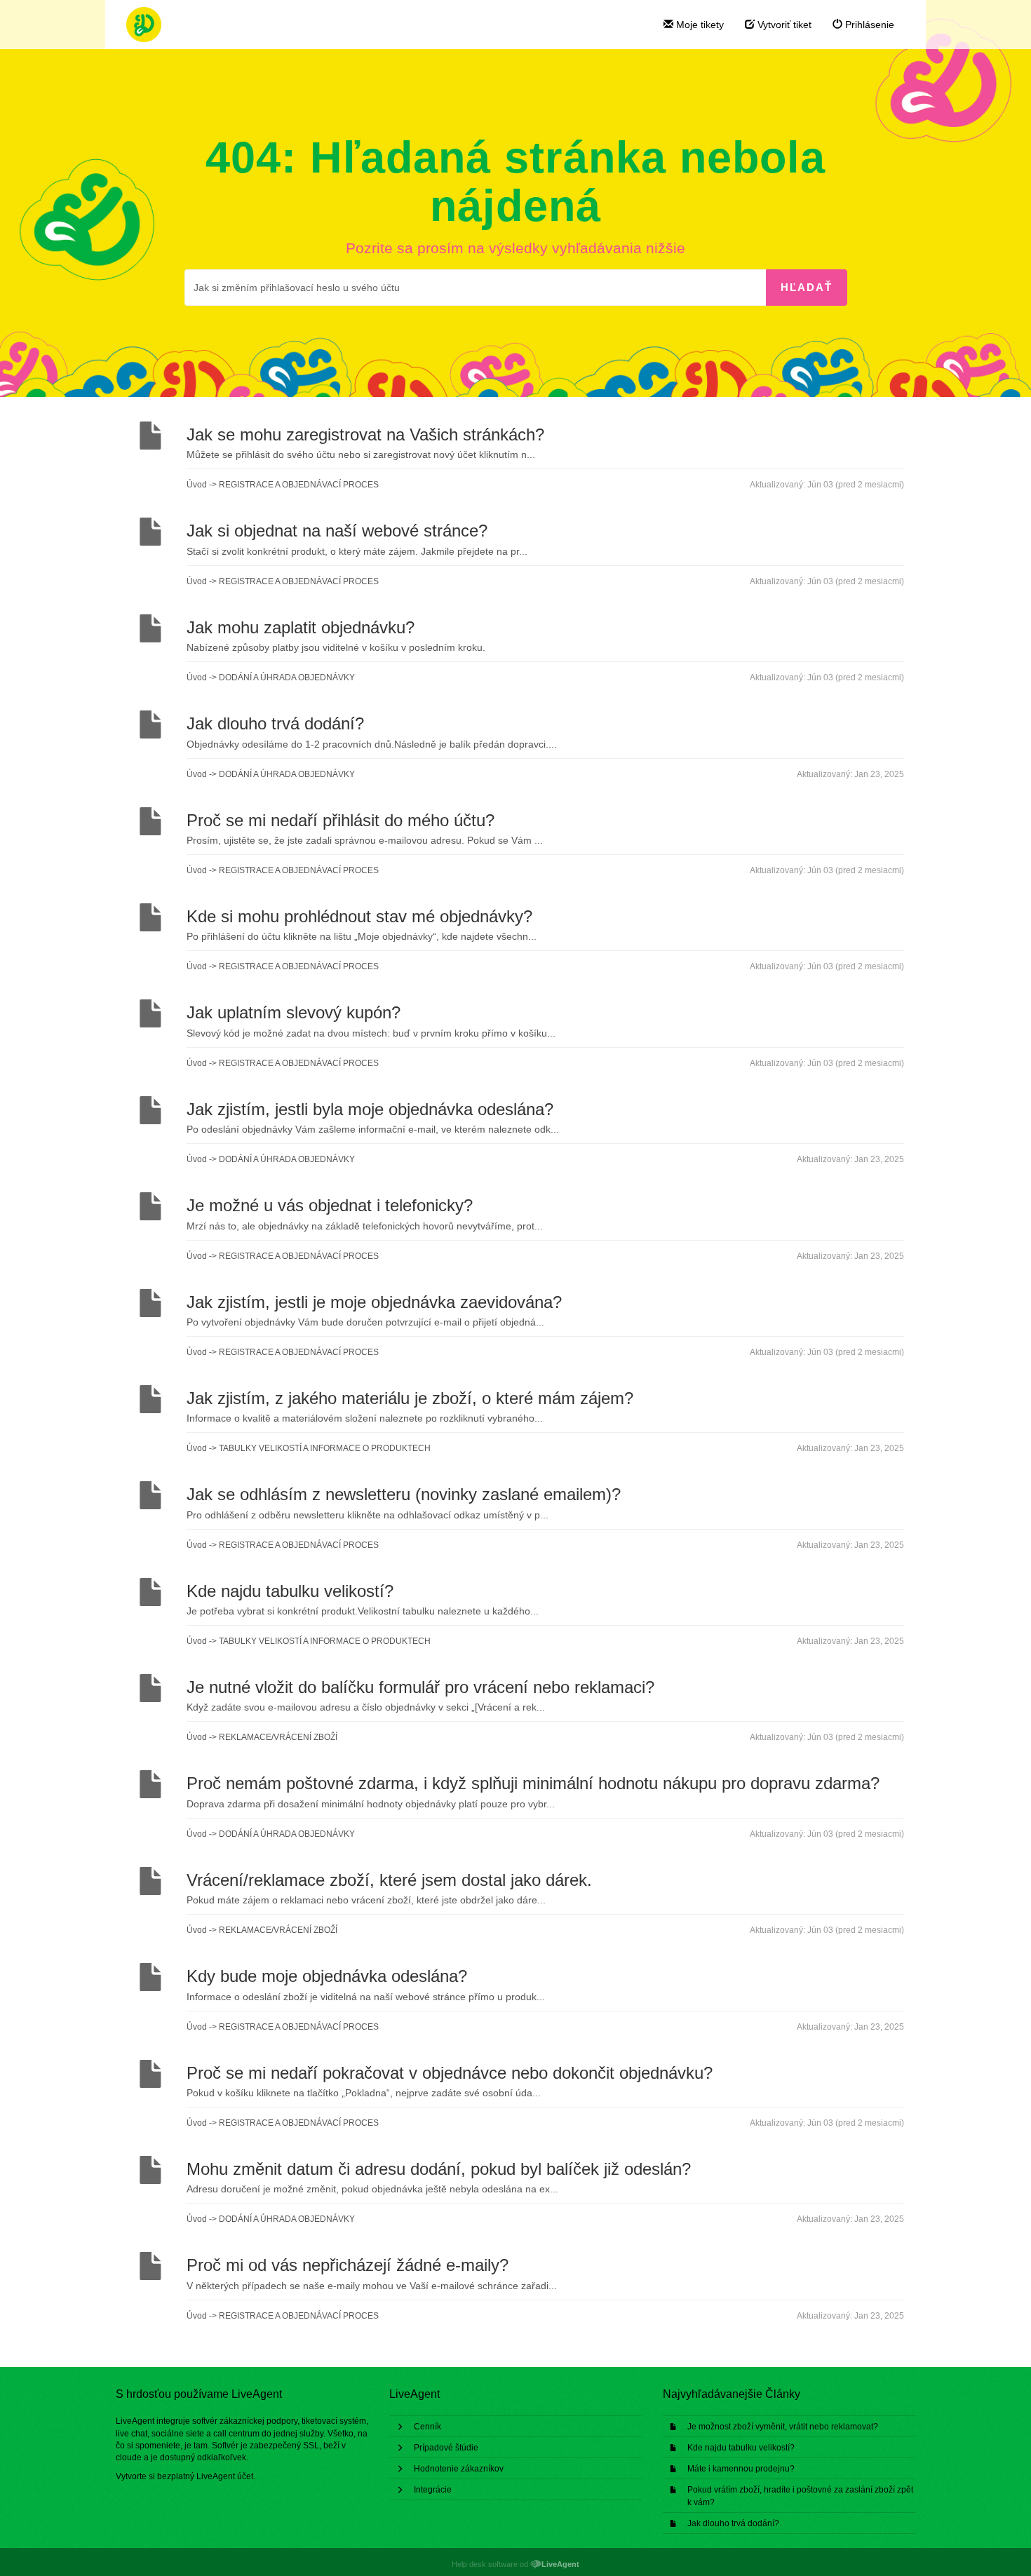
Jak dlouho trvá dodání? (733, 2523)
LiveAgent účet (225, 2476)
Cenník (427, 2427)
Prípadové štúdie (446, 2448)
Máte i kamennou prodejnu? (741, 2469)
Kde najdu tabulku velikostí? (741, 2448)
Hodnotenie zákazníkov (459, 2469)
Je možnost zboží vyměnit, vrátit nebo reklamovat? (783, 2427)
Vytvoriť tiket (783, 25)
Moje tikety (699, 25)
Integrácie (433, 2490)
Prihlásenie (868, 25)
